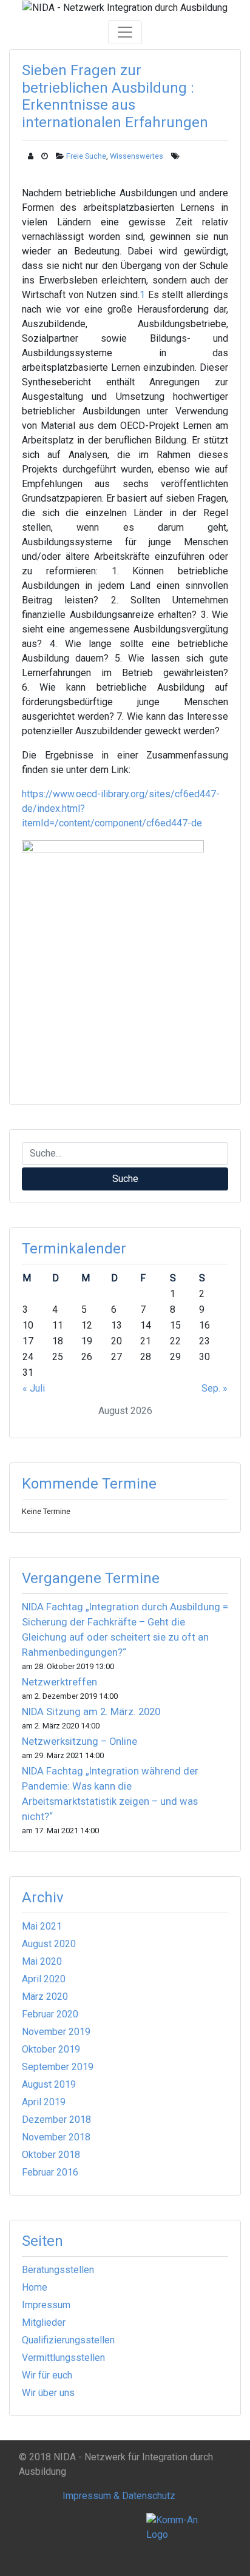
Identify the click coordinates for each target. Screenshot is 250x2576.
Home (35, 2287)
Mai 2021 (42, 1926)
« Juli (34, 1388)
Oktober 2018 (51, 2155)
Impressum (46, 2305)
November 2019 (56, 2032)
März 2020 (45, 1997)
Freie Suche (86, 156)
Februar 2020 (50, 2014)
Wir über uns (48, 2393)
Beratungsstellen (58, 2270)
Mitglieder (44, 2322)
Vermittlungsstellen (63, 2358)
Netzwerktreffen (59, 1682)
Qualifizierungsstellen (68, 2340)
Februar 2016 (50, 2172)
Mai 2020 (42, 1961)
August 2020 (49, 1944)
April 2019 (44, 2102)
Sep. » (215, 1388)
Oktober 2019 (51, 2049)
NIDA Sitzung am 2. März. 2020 (91, 1712)
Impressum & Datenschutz (119, 2496)
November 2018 (56, 2137)
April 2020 (44, 1979)
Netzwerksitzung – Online (79, 1741)
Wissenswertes (137, 156)
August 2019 (49, 2084)
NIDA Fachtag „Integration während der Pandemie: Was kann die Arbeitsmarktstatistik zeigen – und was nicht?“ (110, 1794)
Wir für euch (47, 2375)
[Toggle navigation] (125, 32)
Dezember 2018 (56, 2120)
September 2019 (58, 2067)
